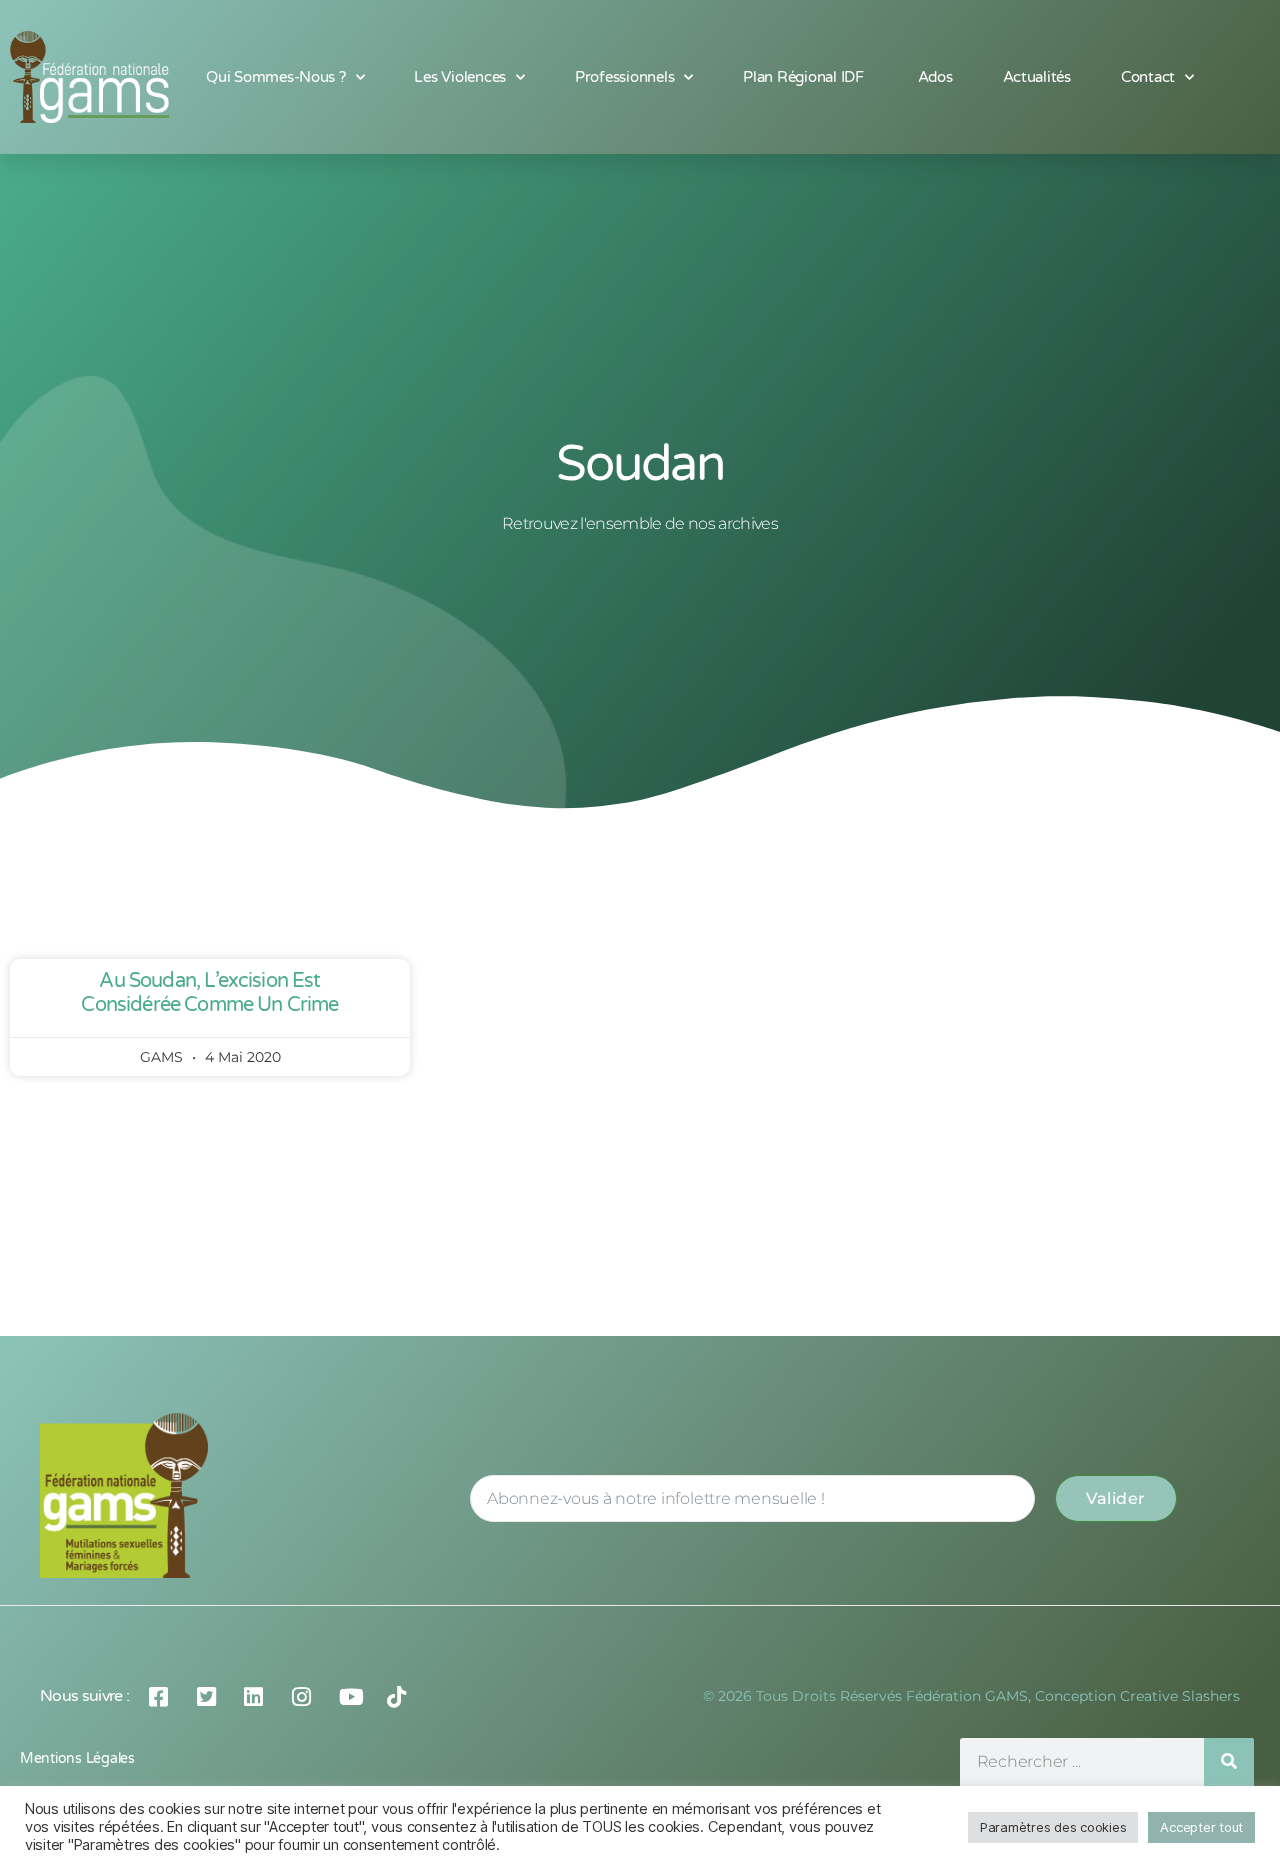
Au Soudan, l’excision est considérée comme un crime (209, 993)
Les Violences (460, 77)
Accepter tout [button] (1201, 1827)
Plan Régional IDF (805, 77)
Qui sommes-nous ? (276, 77)
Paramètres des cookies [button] (1053, 1827)
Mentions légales (77, 1758)
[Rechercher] (1229, 1763)
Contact (1148, 77)
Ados (935, 77)
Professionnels (624, 77)
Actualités (1037, 77)
